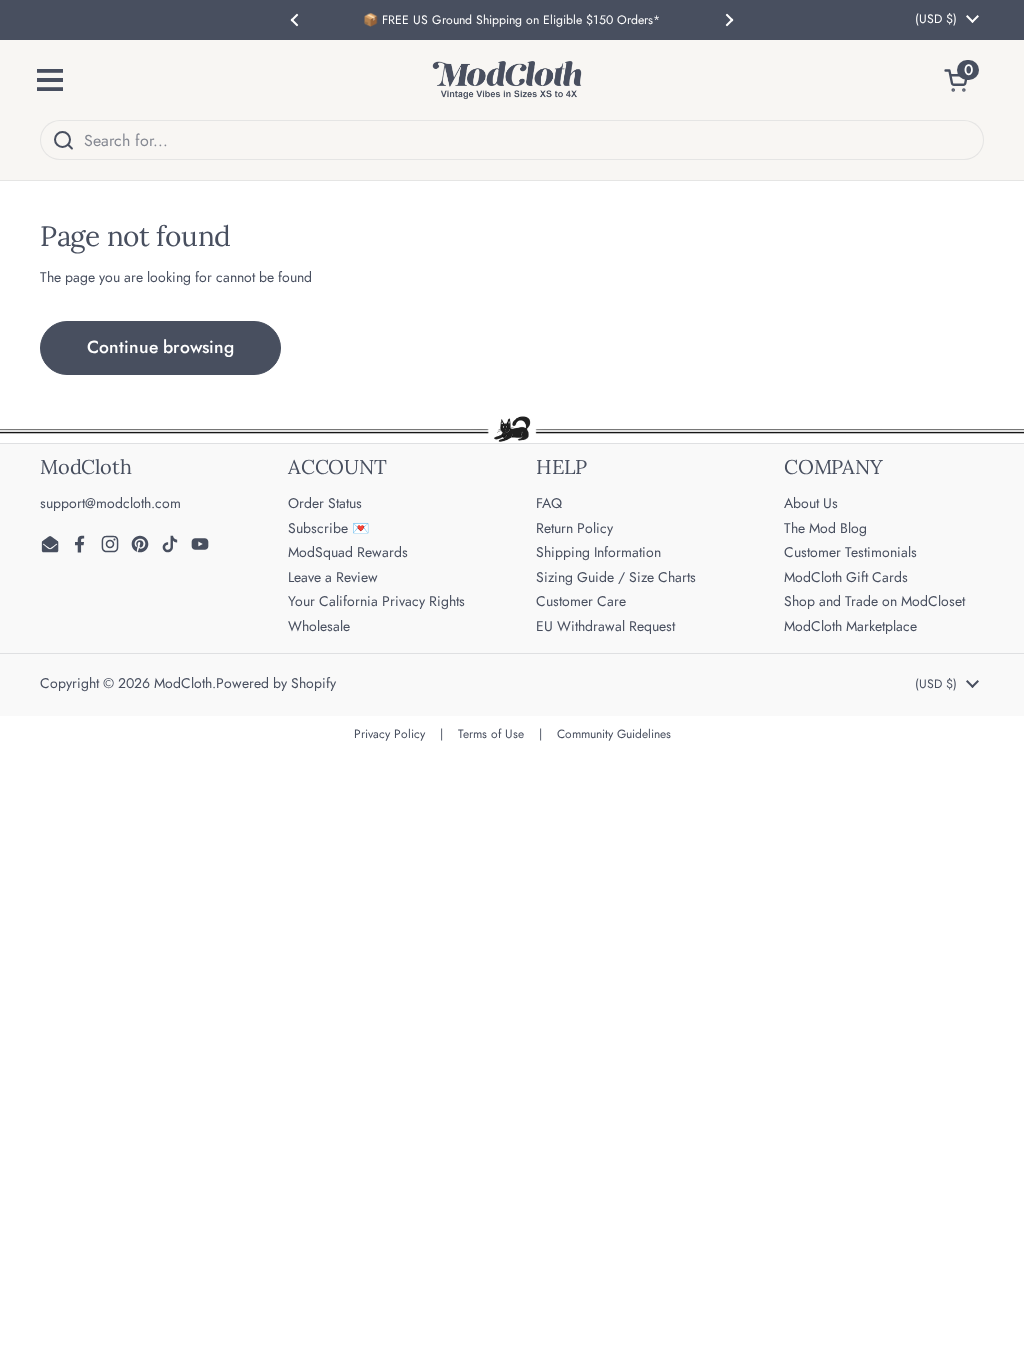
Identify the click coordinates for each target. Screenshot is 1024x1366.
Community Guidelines (614, 734)
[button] (964, 80)
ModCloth (183, 683)
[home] (507, 80)
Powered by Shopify (276, 683)
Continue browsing (160, 347)
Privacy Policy (389, 734)
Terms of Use (491, 734)
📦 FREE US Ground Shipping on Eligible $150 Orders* (511, 20)
